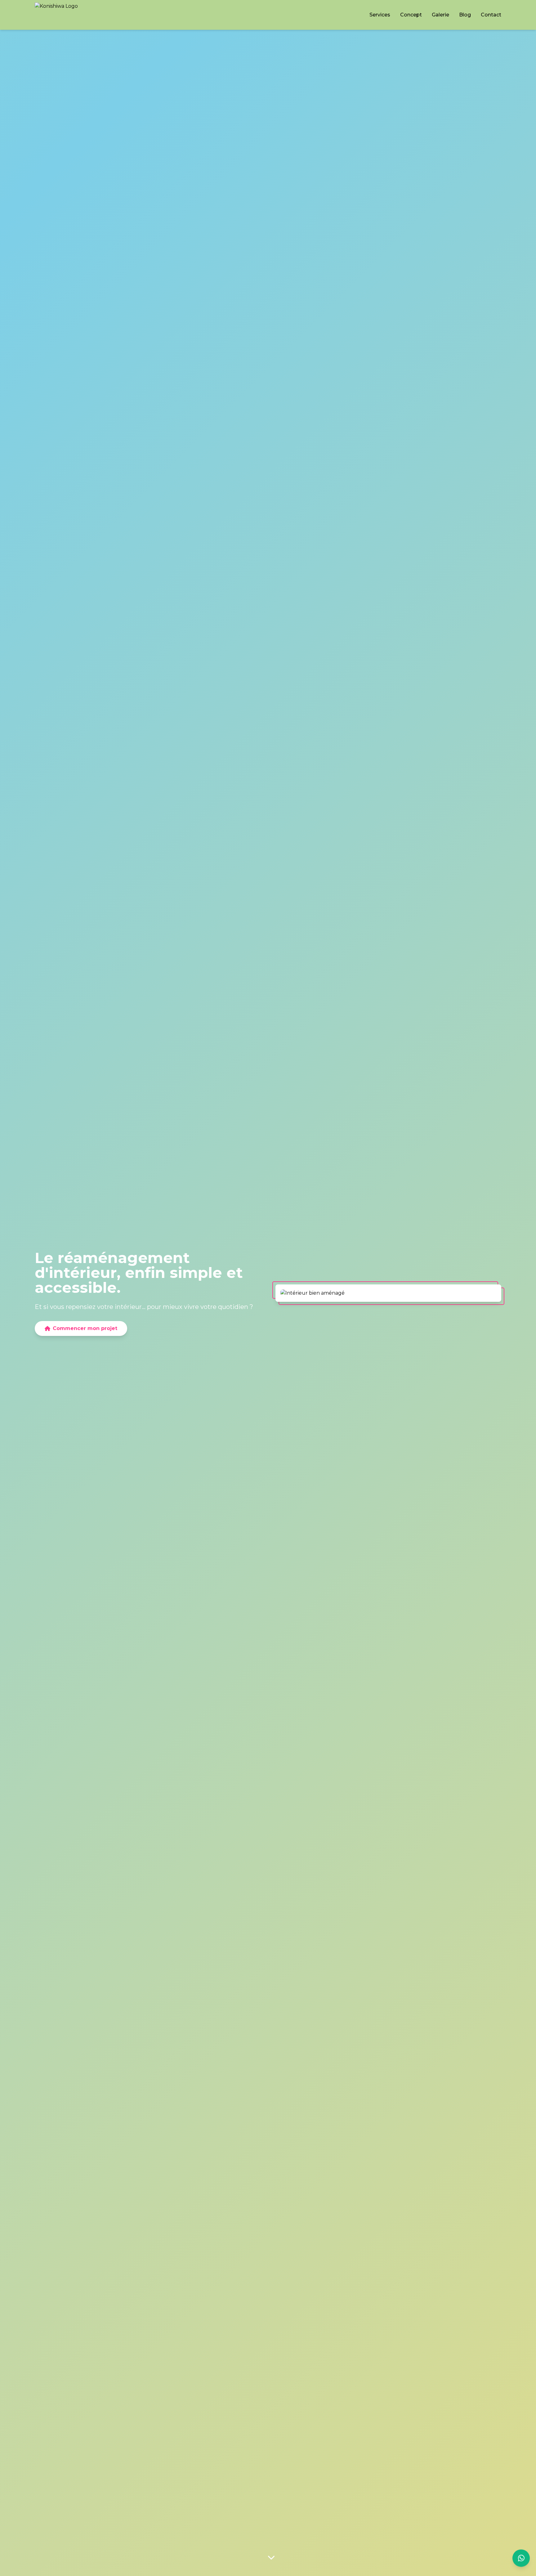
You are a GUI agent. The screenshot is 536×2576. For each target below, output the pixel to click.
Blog (465, 15)
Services (380, 15)
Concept (411, 15)
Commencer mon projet (85, 1328)
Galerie (440, 15)
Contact (491, 15)
